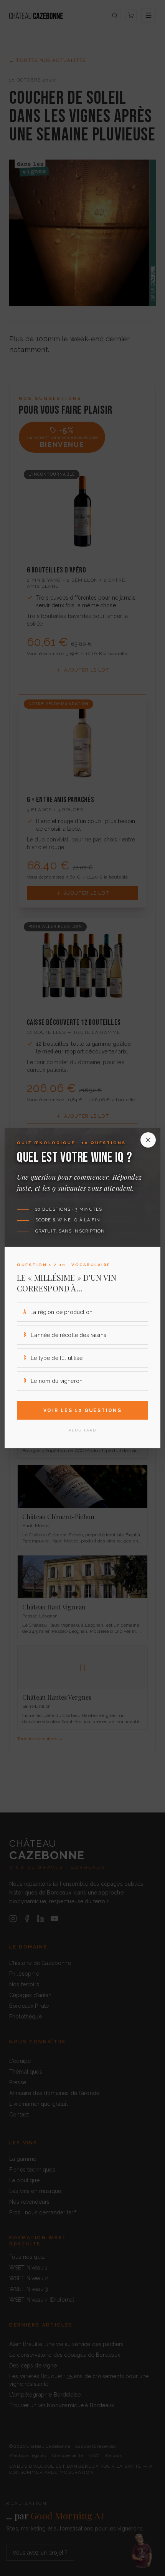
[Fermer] (148, 1140)
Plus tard (82, 1430)
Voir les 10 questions (82, 1410)
